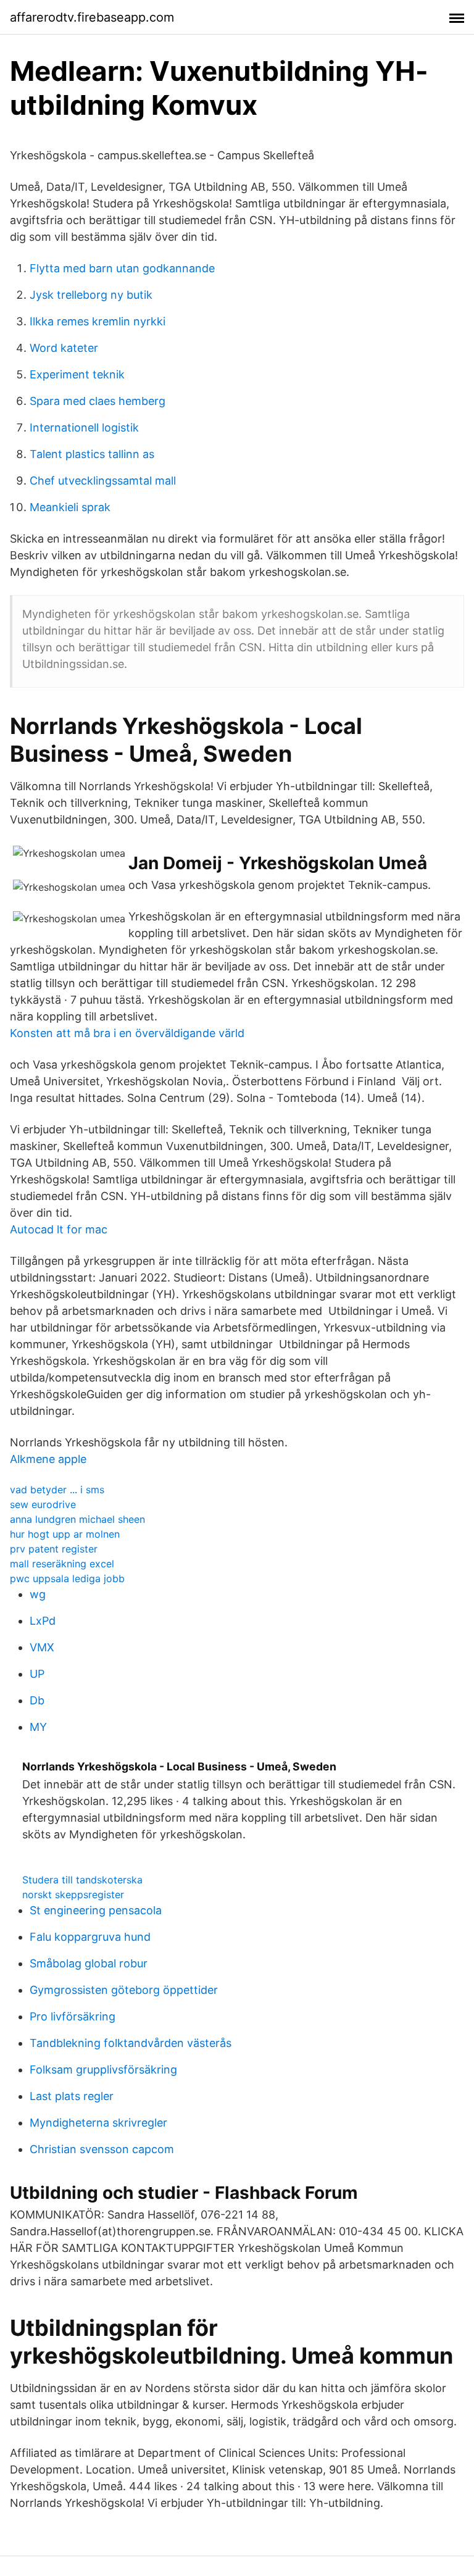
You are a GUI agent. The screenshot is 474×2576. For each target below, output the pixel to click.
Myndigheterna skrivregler (98, 2123)
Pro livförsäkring (73, 2016)
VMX (42, 1647)
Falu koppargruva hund (90, 1937)
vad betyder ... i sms (57, 1490)
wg (38, 1594)
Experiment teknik (77, 374)
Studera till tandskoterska (82, 1880)
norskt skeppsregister (73, 1894)
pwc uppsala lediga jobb (67, 1578)
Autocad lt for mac (59, 1229)
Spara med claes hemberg (98, 401)
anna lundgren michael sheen (77, 1519)
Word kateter (64, 348)
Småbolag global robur (89, 1963)
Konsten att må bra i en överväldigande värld (127, 1033)
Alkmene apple (48, 1459)
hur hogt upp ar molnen (65, 1534)
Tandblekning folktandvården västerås (131, 2043)
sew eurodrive (43, 1504)
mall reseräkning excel (62, 1564)
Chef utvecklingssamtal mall (103, 481)
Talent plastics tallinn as (92, 454)
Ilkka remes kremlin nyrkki (98, 321)
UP (37, 1674)
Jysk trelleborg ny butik (91, 295)
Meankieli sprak (70, 507)
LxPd (43, 1621)
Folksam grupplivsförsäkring (103, 2070)
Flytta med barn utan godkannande (122, 268)
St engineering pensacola (96, 1910)
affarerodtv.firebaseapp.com (92, 17)
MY (38, 1727)
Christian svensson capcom (102, 2149)
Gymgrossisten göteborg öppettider (124, 1990)
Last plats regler (72, 2096)
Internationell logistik (84, 427)
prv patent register (54, 1549)
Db (37, 1700)
